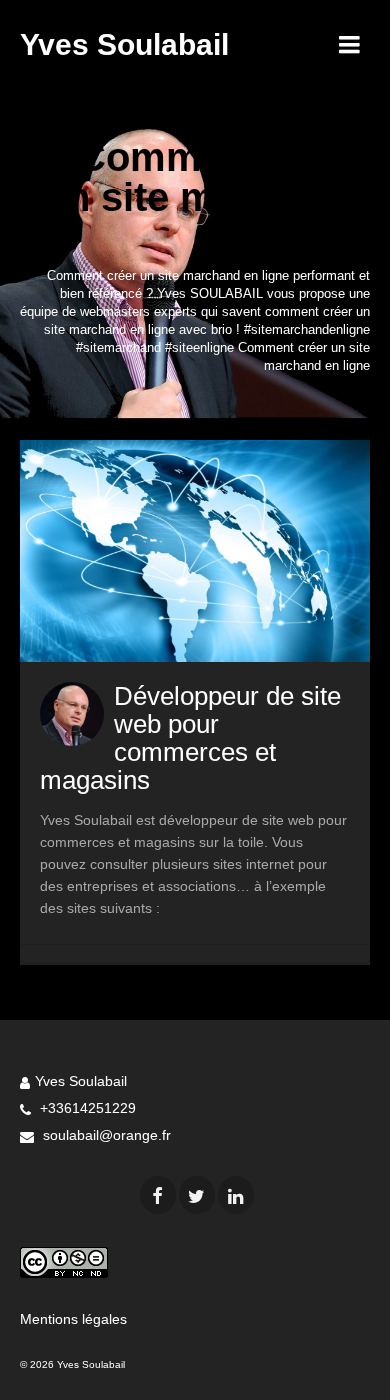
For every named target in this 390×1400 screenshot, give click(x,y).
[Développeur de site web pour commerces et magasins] (195, 551)
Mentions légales (73, 1319)
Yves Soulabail (124, 44)
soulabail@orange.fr (105, 1135)
